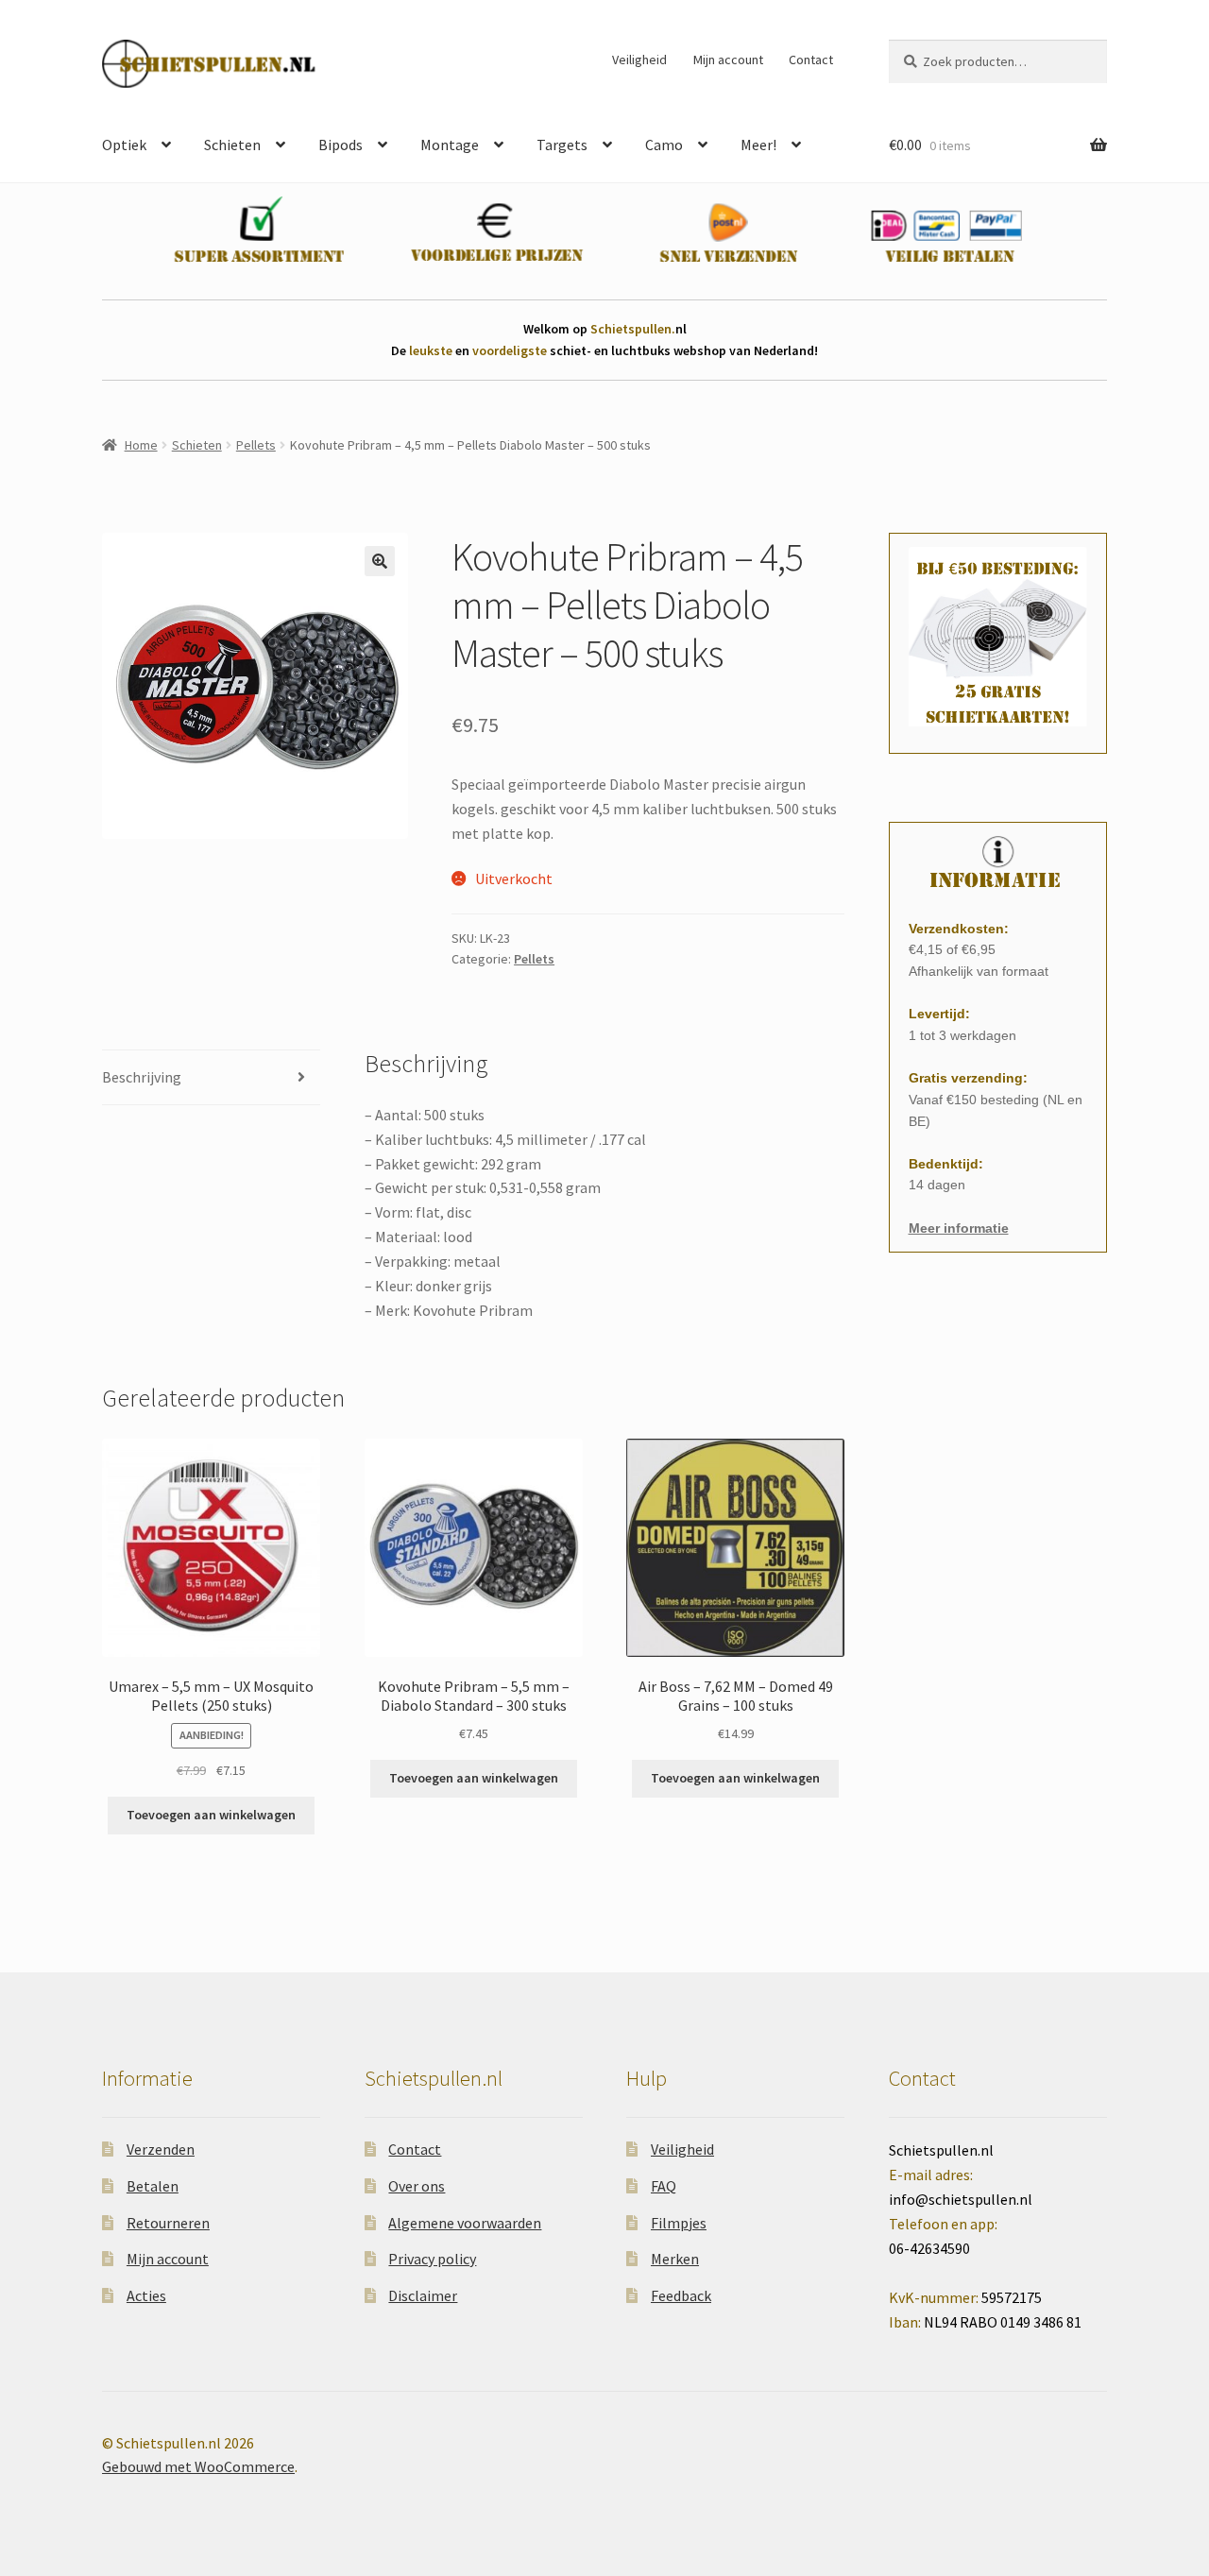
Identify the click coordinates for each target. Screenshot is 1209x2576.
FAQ (664, 2186)
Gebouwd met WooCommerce (198, 2466)
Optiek (124, 145)
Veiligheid (639, 60)
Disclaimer (423, 2295)
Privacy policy (432, 2259)
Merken (675, 2259)
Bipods (341, 145)
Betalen (153, 2186)
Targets (562, 145)
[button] (380, 561)
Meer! (758, 145)
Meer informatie (959, 1228)
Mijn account (728, 60)
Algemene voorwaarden (465, 2223)
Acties (146, 2295)
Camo (664, 145)
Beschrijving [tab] (142, 1077)
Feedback (681, 2295)
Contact (811, 60)
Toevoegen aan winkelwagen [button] (211, 1815)
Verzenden (161, 2149)
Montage (450, 145)
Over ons (417, 2186)
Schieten (232, 145)
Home (141, 445)
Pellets (256, 445)
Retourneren (168, 2223)
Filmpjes (679, 2223)
